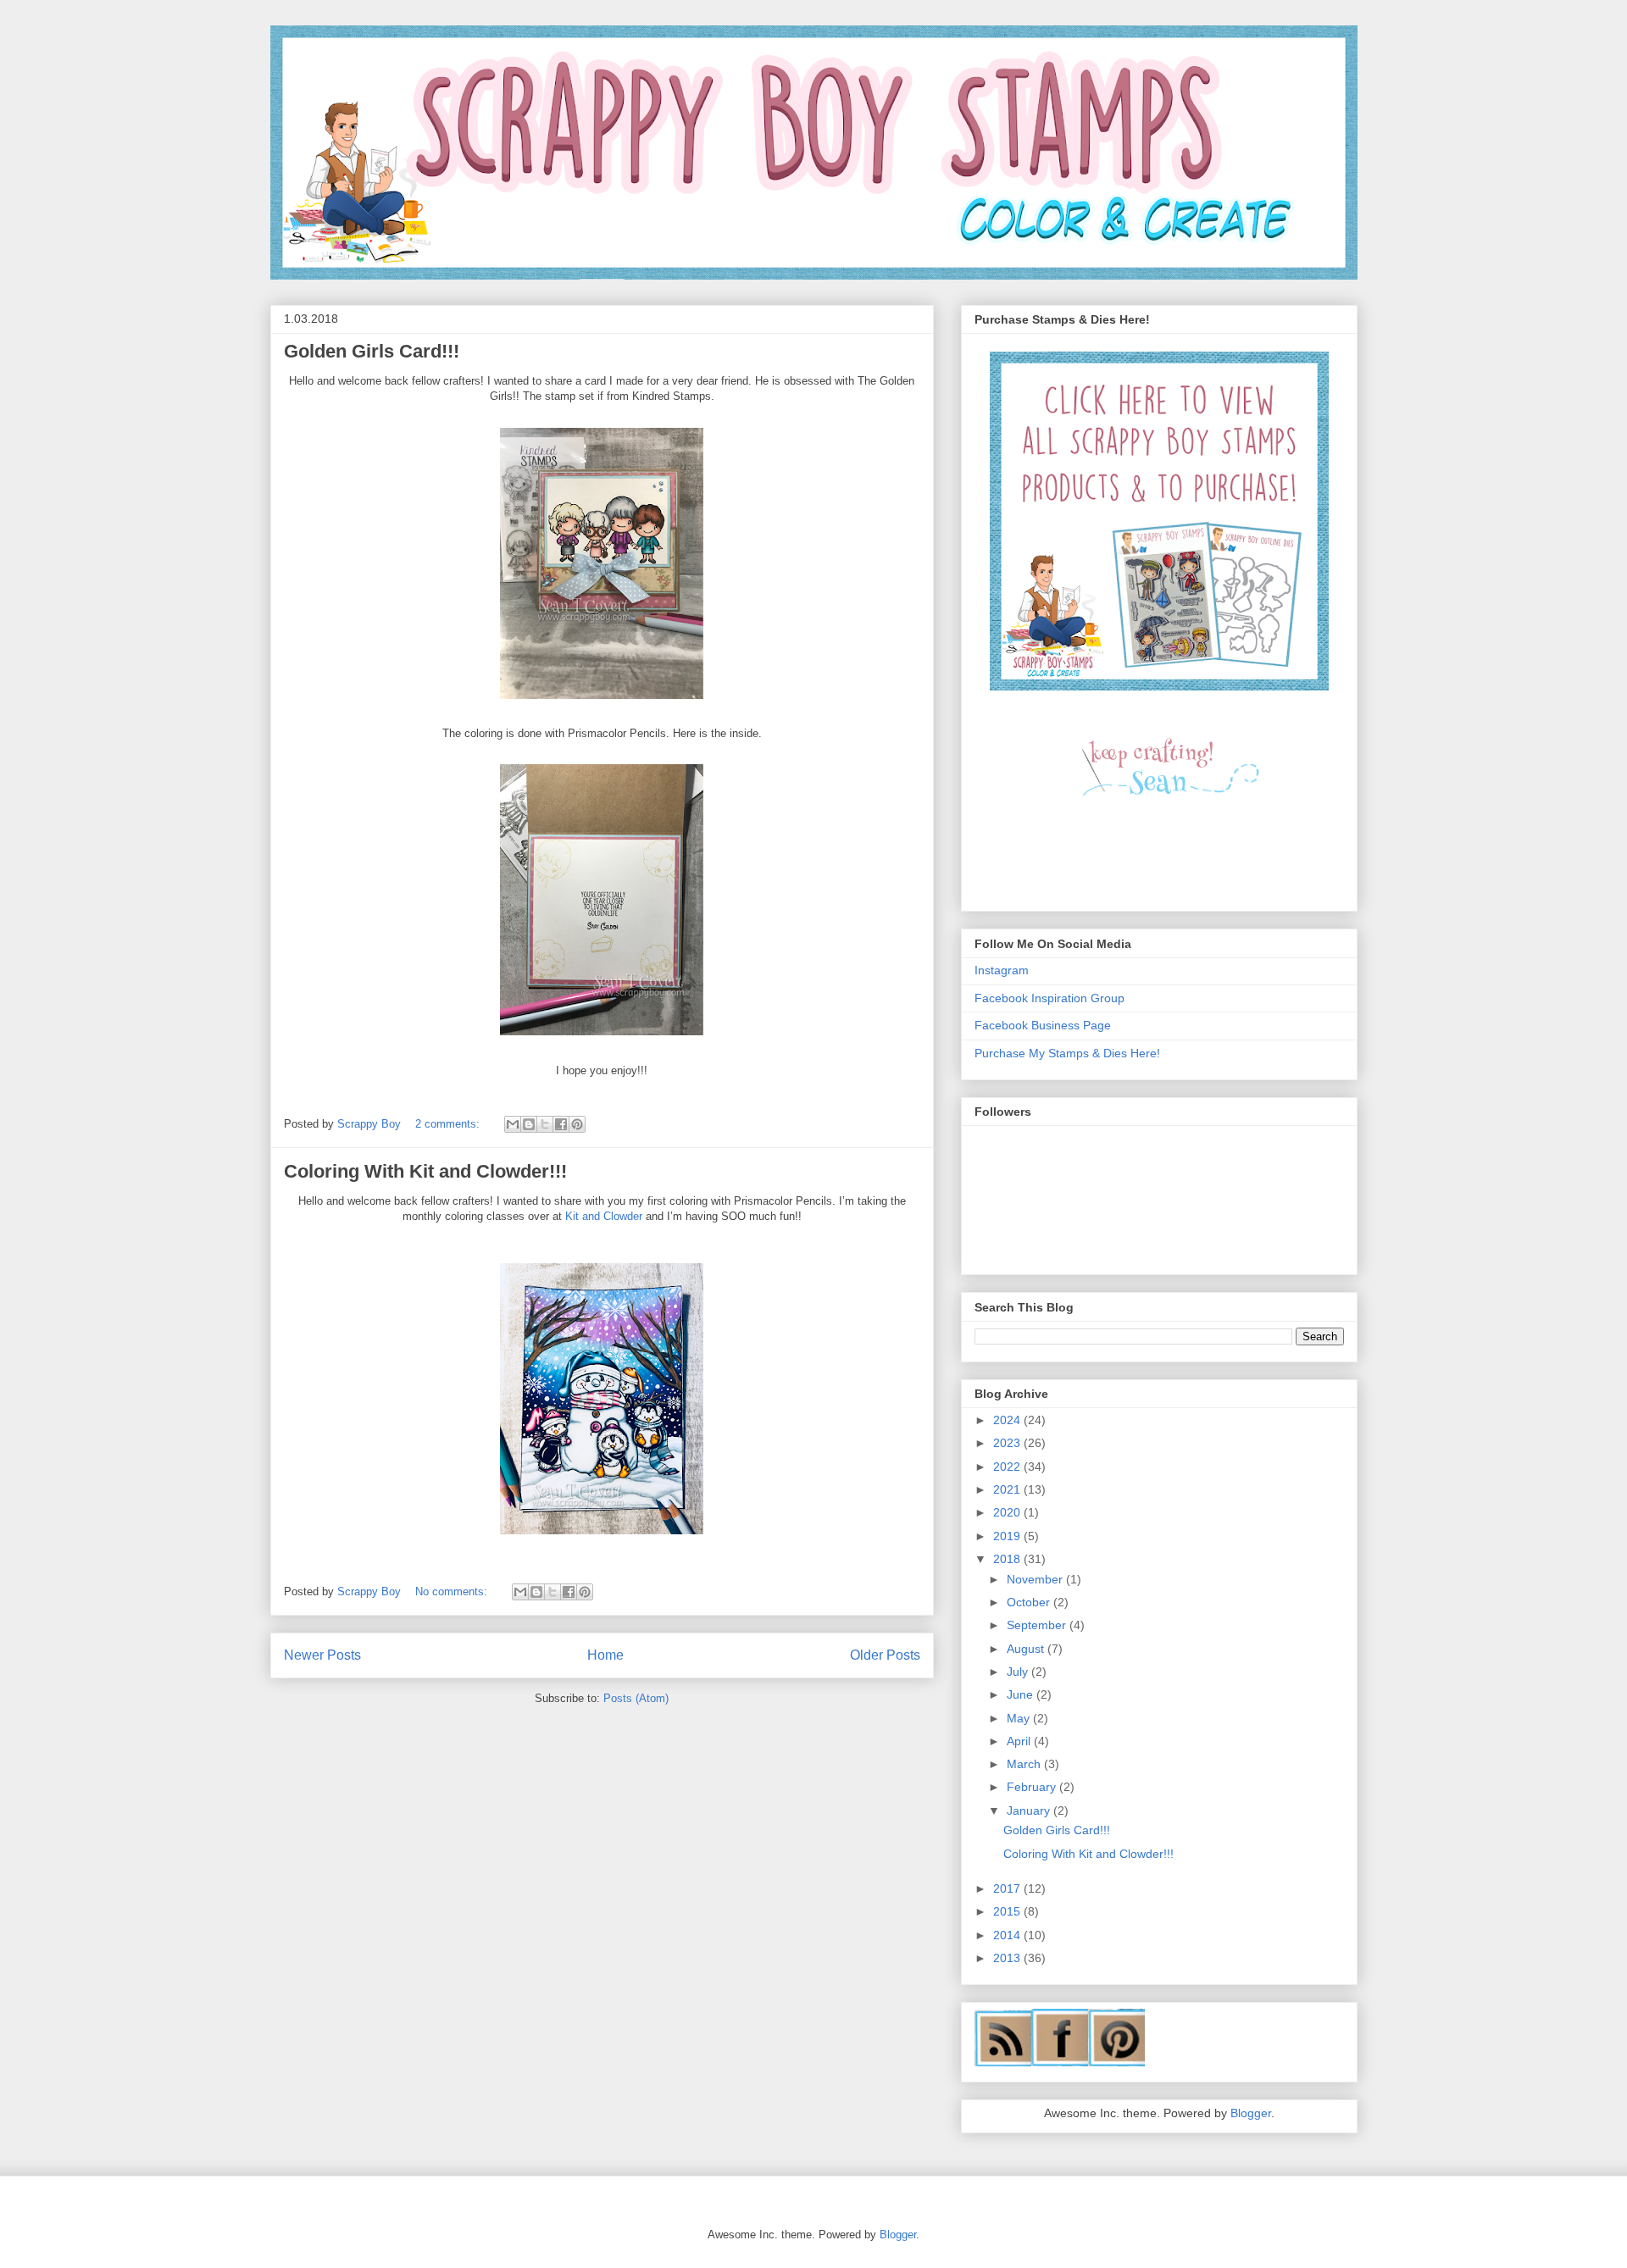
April (1020, 1741)
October (1030, 1602)
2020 (1008, 1512)
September (1038, 1625)
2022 (1008, 1467)
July (1019, 1672)
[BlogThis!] (529, 1124)
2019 (1008, 1536)
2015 (1008, 1911)
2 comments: (449, 1124)
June (1022, 1694)
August (1027, 1649)
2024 (1008, 1420)
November (1036, 1579)
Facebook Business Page (1043, 1025)
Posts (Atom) (636, 1698)
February (1033, 1787)
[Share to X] (545, 1124)
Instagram (1002, 970)
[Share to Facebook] (561, 1124)
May (1020, 1718)
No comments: (453, 1591)
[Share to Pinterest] (577, 1124)
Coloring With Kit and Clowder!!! (425, 1171)
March (1025, 1764)
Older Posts (885, 1655)
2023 (1008, 1443)
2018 (1008, 1559)
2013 (1008, 1958)
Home (605, 1655)
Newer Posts (322, 1655)
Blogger (1251, 2113)
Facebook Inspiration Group (1049, 998)
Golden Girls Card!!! (372, 351)
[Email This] (513, 1124)
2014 (1008, 1935)
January (1030, 1811)
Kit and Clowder (604, 1216)
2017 (1008, 1888)
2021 (1008, 1489)
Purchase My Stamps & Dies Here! (1067, 1053)
